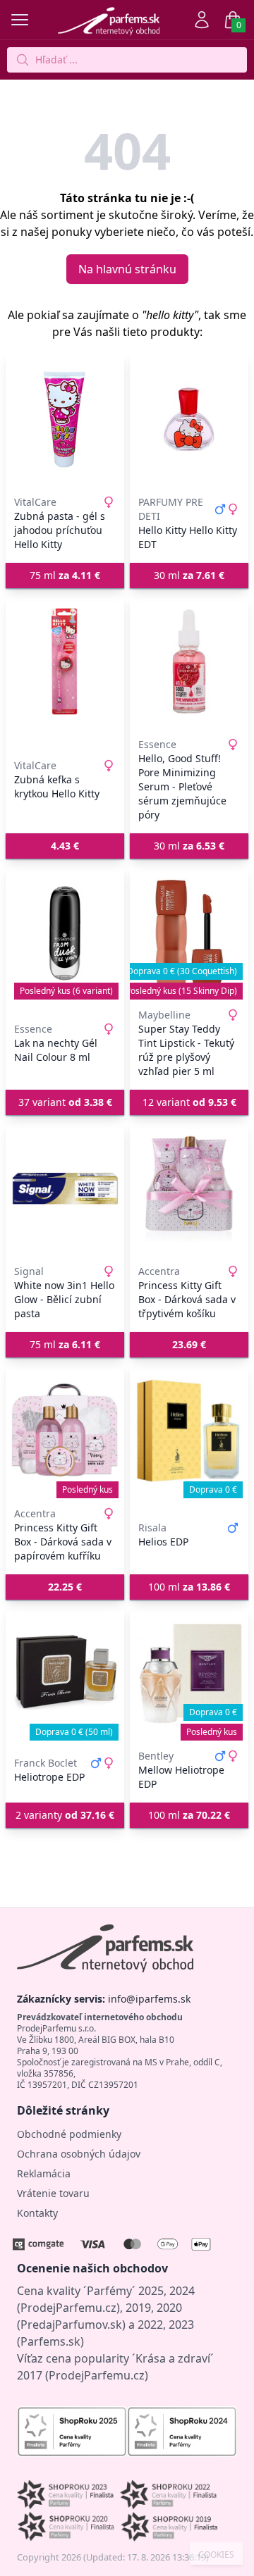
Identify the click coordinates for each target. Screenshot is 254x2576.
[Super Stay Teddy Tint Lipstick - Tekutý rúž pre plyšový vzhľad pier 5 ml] (189, 932)
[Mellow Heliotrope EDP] (189, 1673)
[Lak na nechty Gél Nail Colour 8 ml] (65, 932)
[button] (65, 846)
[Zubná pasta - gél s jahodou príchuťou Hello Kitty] (65, 419)
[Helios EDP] (189, 1431)
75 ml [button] (65, 575)
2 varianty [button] (65, 1815)
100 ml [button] (189, 1587)
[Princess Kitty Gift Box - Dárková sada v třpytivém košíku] (189, 1188)
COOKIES (216, 2555)
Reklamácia (44, 2173)
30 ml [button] (189, 575)
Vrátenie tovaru (53, 2193)
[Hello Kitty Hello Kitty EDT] (189, 419)
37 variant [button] (65, 1102)
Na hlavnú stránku (127, 269)
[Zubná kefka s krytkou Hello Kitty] (65, 661)
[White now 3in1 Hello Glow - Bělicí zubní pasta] (65, 1188)
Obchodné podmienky (69, 2134)
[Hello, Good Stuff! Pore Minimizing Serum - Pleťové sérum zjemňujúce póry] (189, 661)
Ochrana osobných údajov (79, 2154)
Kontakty (37, 2213)
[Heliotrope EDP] (65, 1673)
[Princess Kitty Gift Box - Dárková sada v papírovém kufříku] (65, 1431)
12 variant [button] (189, 1102)
